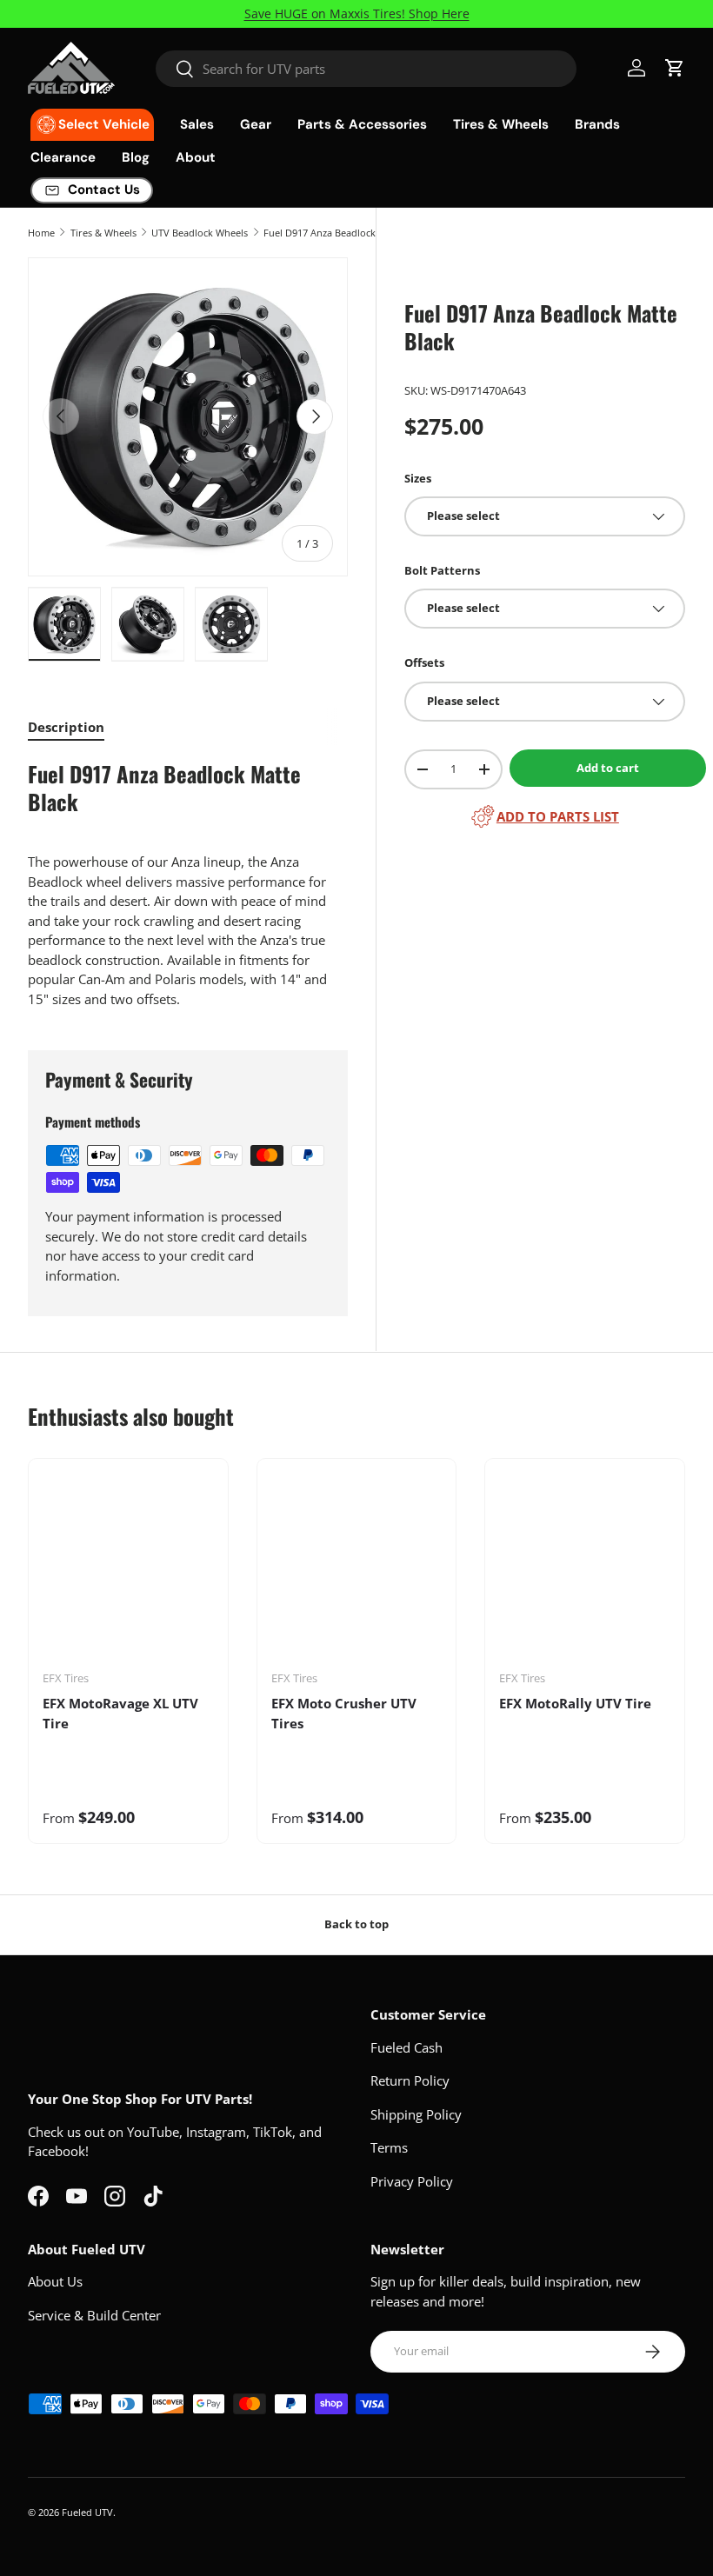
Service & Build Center (94, 2315)
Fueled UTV (87, 2512)
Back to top (356, 1924)
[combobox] (366, 69)
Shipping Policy (416, 2114)
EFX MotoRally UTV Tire (575, 1703)
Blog (136, 157)
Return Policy (410, 2080)
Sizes (418, 478)
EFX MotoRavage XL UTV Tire (120, 1713)
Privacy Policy (412, 2181)
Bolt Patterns (442, 570)
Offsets (424, 662)
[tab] (66, 727)
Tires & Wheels (103, 233)
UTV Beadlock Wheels (200, 233)
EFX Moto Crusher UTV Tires (344, 1713)
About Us (55, 2281)
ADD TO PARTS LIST (558, 816)
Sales (197, 124)
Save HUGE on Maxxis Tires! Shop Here (357, 14)
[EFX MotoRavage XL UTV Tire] (128, 1571)
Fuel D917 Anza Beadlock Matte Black (347, 233)
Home (41, 233)
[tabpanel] (188, 885)
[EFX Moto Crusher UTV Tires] (357, 1571)
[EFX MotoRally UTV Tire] (585, 1571)
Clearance (63, 157)
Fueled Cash (406, 2047)
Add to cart (608, 768)
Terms (389, 2147)
